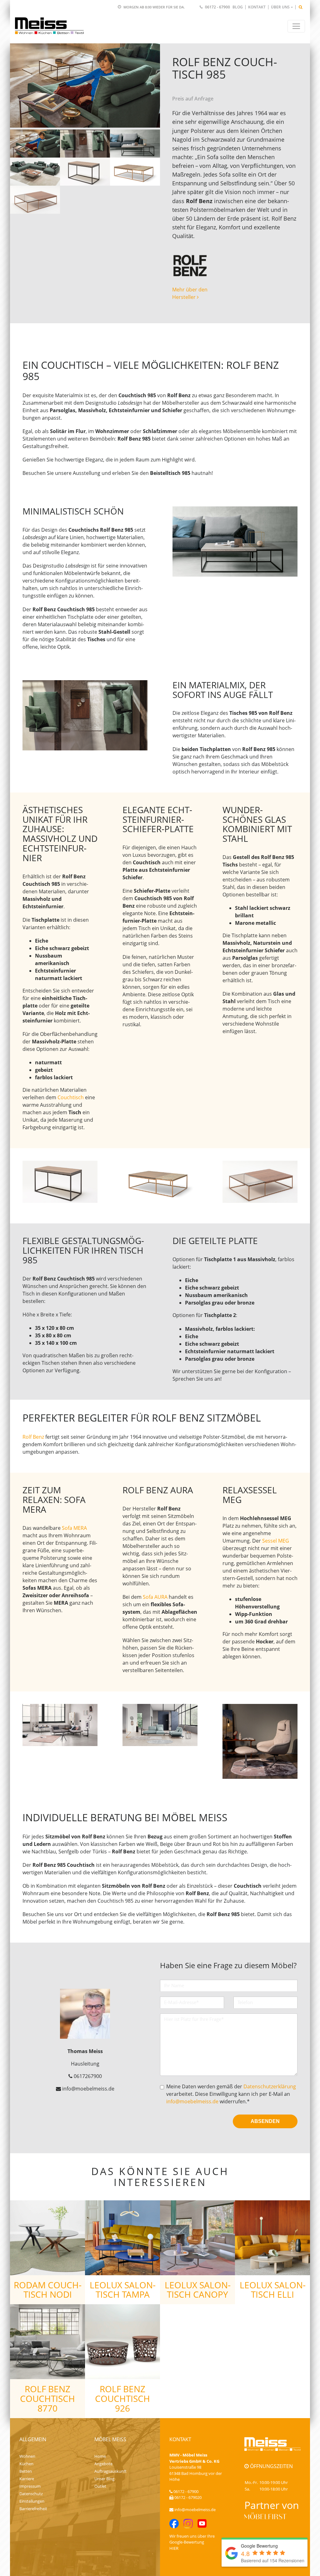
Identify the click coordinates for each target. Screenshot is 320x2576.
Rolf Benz (33, 1437)
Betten (26, 2471)
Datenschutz (31, 2494)
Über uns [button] (280, 7)
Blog (238, 7)
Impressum (30, 2486)
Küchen (26, 2464)
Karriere (27, 2479)
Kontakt (257, 7)
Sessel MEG (276, 1541)
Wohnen (27, 2456)
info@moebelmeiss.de (192, 2101)
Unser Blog (104, 2479)
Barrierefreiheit (33, 2509)
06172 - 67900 (217, 7)
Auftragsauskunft (110, 2471)
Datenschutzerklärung (270, 2086)
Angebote (103, 2464)
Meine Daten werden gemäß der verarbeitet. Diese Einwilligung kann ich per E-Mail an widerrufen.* (231, 2094)
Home (100, 2456)
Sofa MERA (74, 1528)
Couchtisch (71, 1097)
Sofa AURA (155, 1597)
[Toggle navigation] (296, 26)
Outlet (100, 2486)
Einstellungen (32, 2501)
